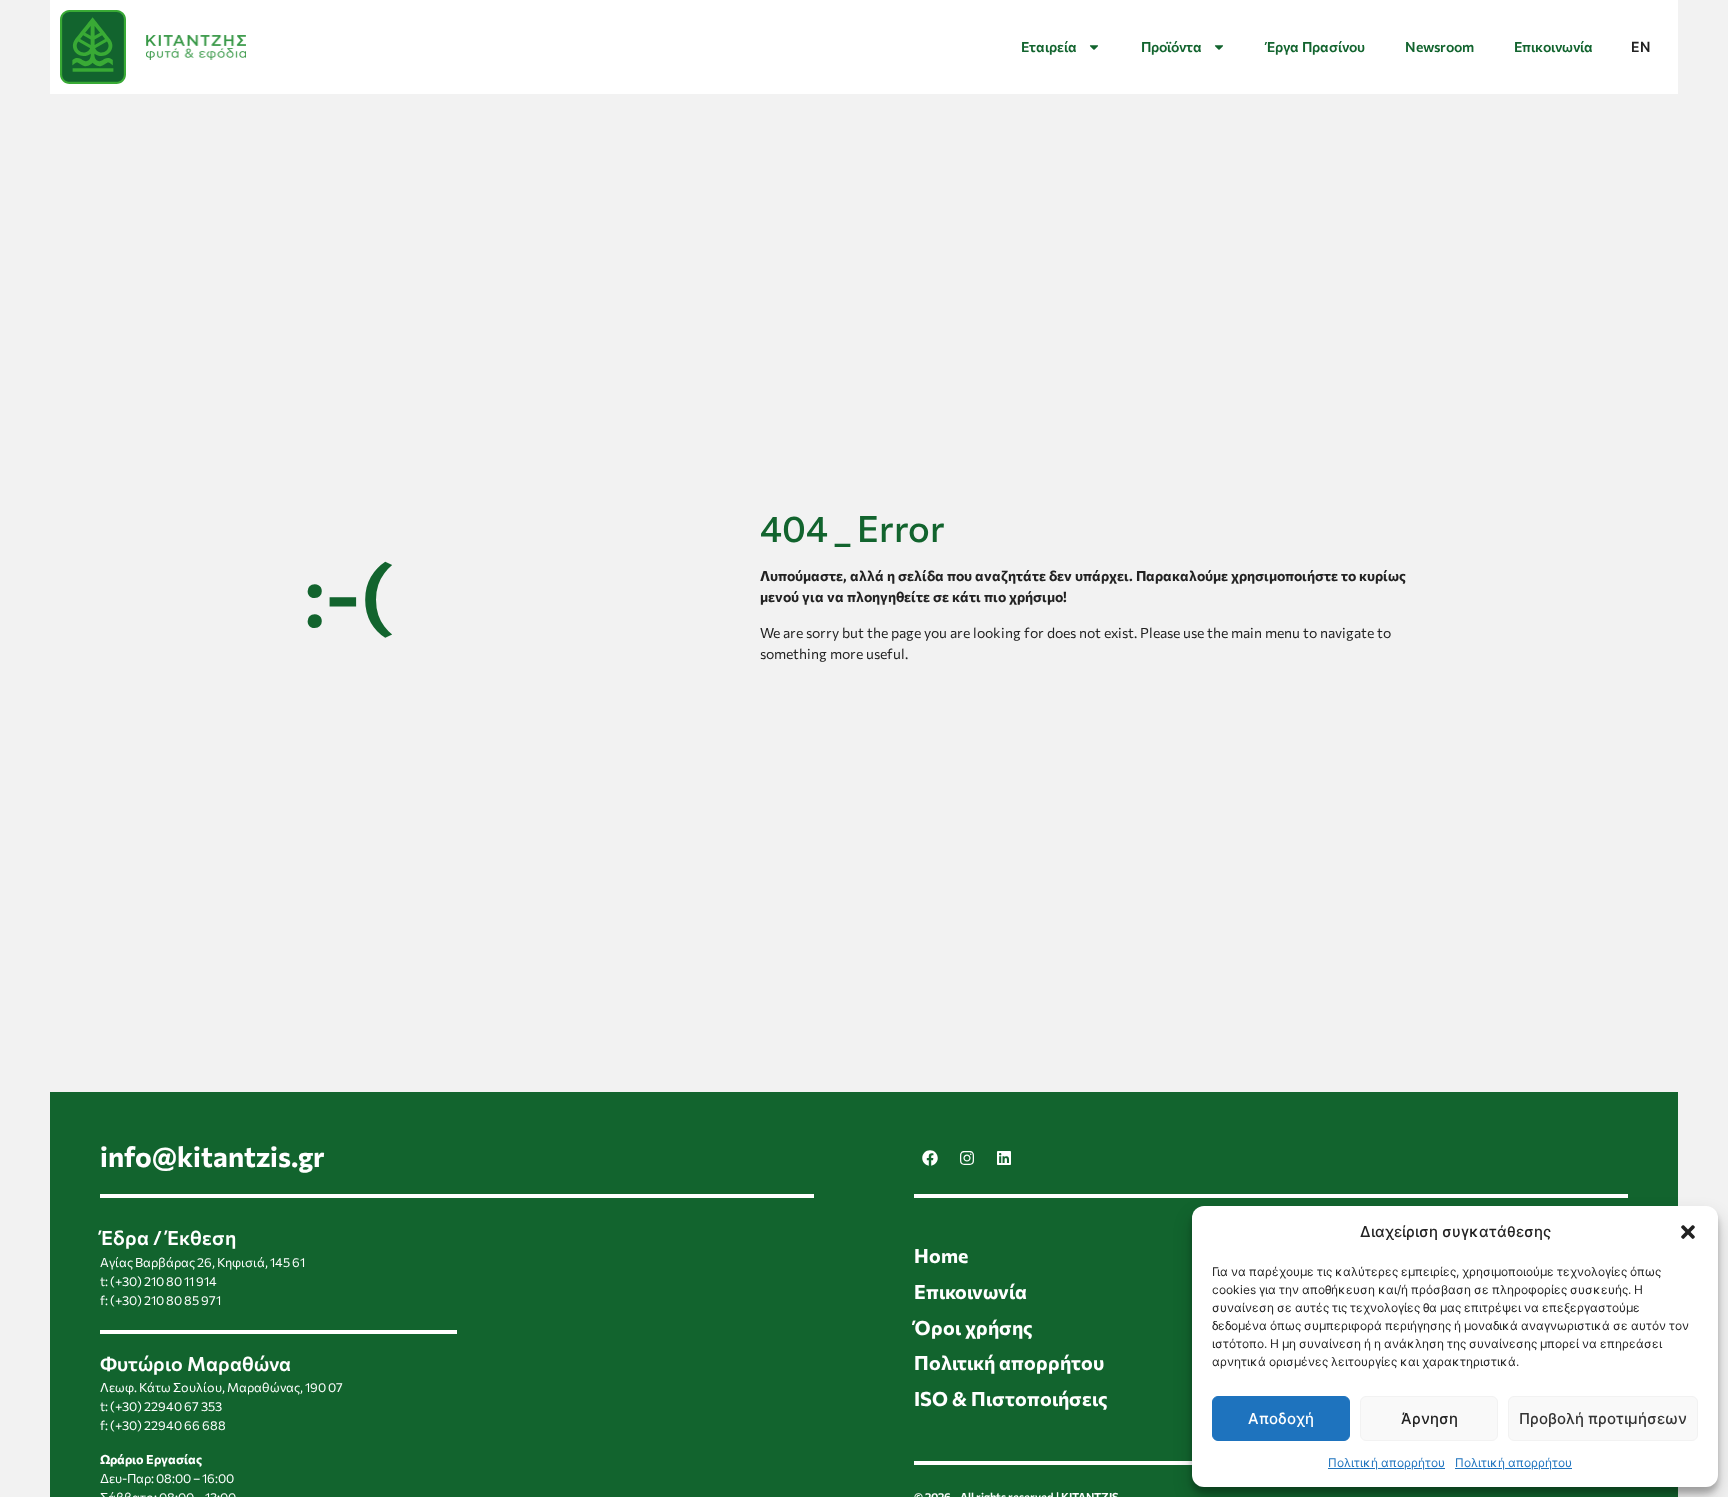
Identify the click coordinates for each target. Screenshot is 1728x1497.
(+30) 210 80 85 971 (165, 1300)
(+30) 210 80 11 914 (163, 1281)
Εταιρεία (1049, 46)
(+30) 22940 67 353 (166, 1406)
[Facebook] (930, 1158)
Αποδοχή (1281, 1418)
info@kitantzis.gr (212, 1156)
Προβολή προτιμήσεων (1603, 1418)
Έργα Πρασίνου (1315, 46)
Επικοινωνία (1553, 46)
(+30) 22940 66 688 (168, 1425)
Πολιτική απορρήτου (1386, 1462)
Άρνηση (1429, 1418)
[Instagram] (967, 1158)
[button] (1688, 1232)
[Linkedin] (1004, 1158)
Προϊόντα (1171, 46)
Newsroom (1439, 46)
